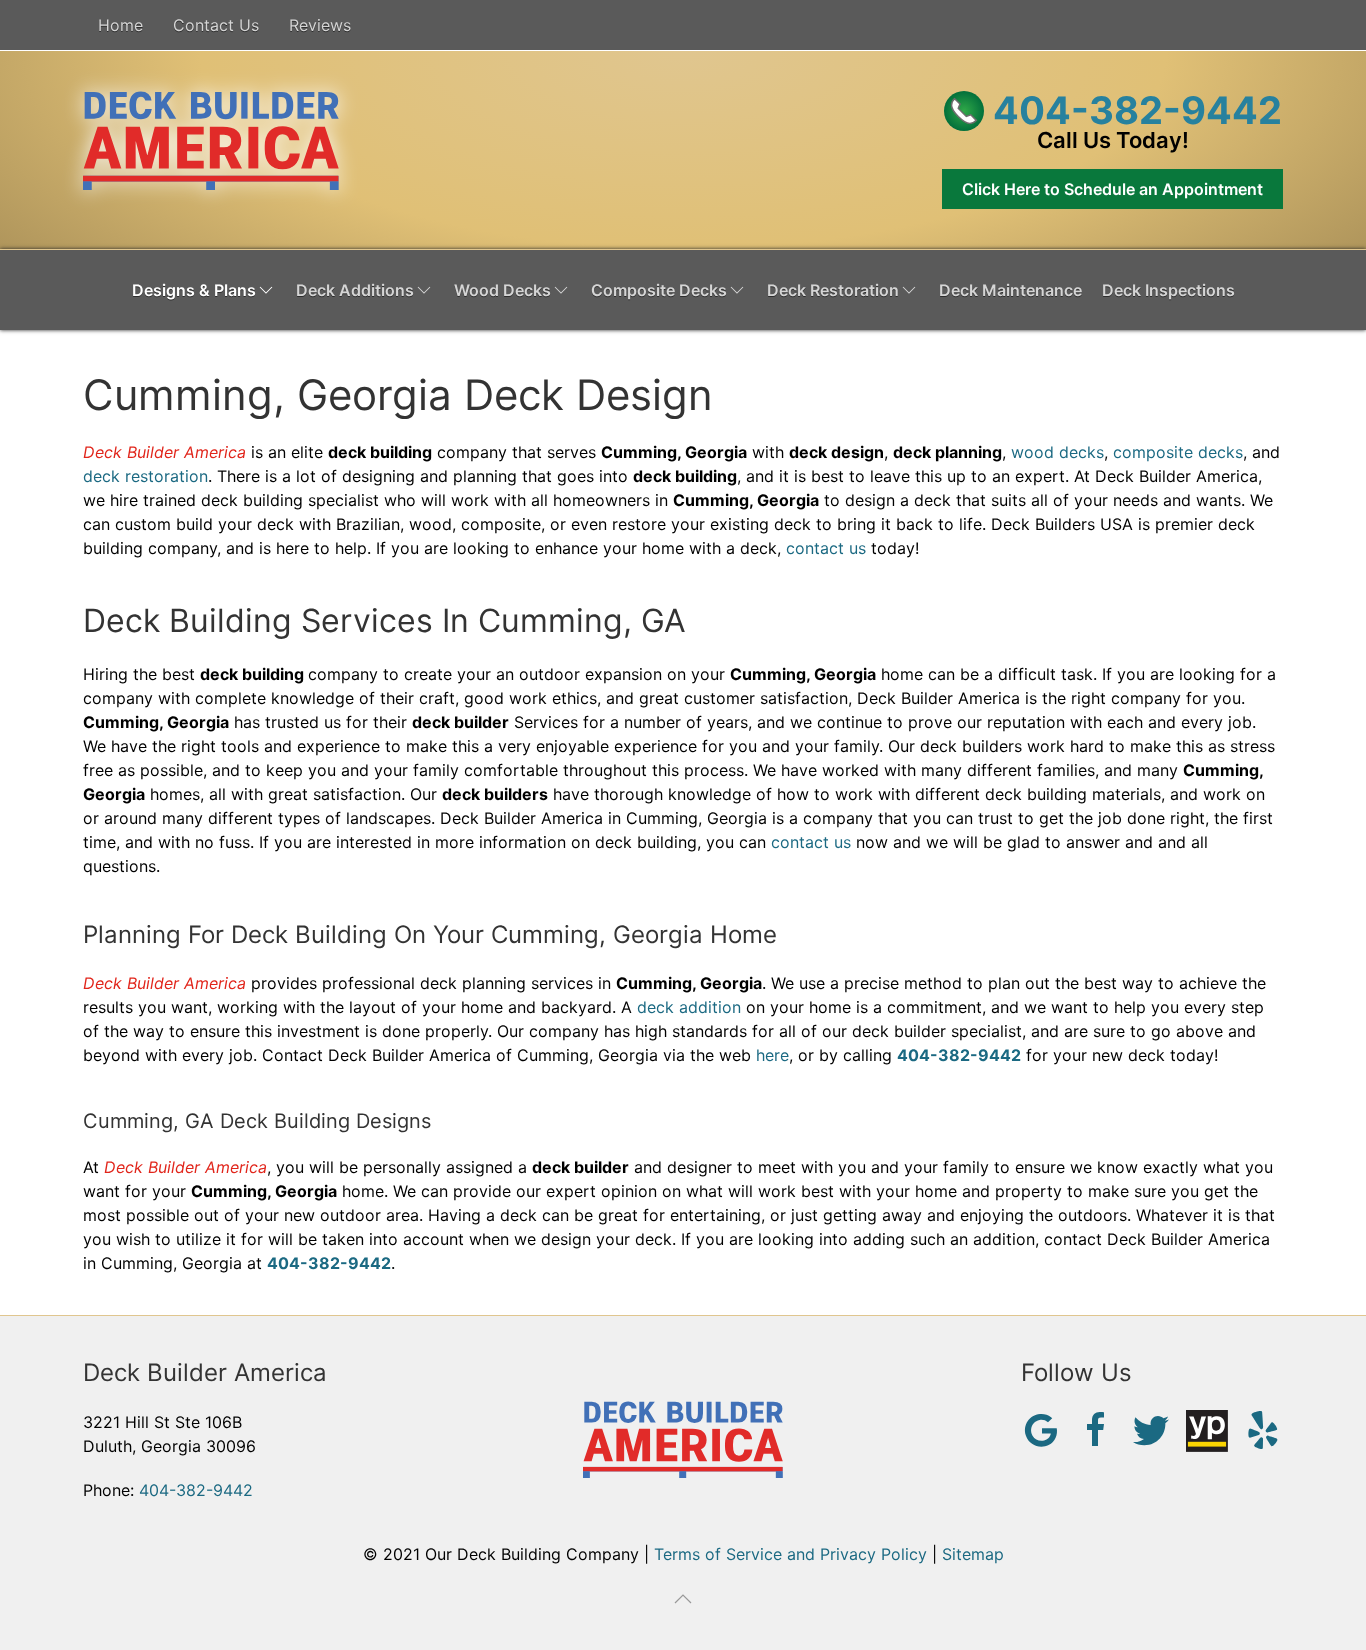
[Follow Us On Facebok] (1096, 1428)
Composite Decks (659, 290)
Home (120, 25)
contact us (826, 548)
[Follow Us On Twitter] (1151, 1428)
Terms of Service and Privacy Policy (790, 1554)
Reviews (320, 25)
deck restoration (145, 476)
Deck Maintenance (1010, 290)
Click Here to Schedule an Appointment (1112, 189)
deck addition (689, 1007)
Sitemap (973, 1554)
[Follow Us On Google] (1041, 1428)
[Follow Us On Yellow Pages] (1207, 1429)
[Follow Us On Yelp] (1263, 1428)
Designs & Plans (194, 290)
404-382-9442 (1133, 110)
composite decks (1178, 452)
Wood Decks (502, 290)
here (772, 1055)
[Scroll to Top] (683, 1599)
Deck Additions (355, 290)
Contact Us (216, 25)
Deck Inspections (1168, 290)
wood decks (1057, 452)
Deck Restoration (833, 290)
